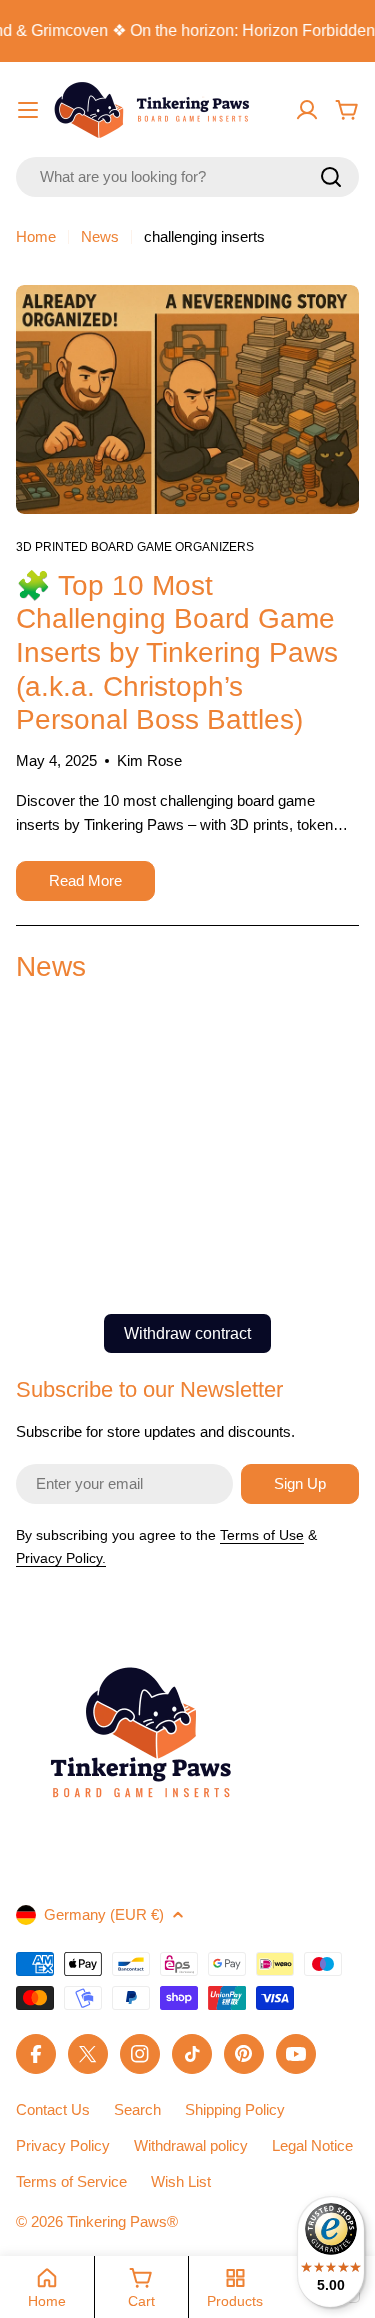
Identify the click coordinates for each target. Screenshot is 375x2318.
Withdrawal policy (191, 2145)
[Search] (331, 177)
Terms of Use (262, 1535)
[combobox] (187, 177)
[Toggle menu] (28, 110)
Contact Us (53, 2109)
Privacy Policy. (61, 1558)
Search (137, 2109)
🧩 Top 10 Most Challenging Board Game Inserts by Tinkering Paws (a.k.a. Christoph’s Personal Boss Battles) (177, 652)
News (100, 236)
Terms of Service (71, 2181)
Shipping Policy (235, 2109)
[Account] (307, 110)
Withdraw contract (187, 1333)
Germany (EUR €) (104, 1914)
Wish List (181, 2181)
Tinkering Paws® (122, 2221)
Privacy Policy (63, 2145)
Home (36, 236)
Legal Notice (312, 2145)
